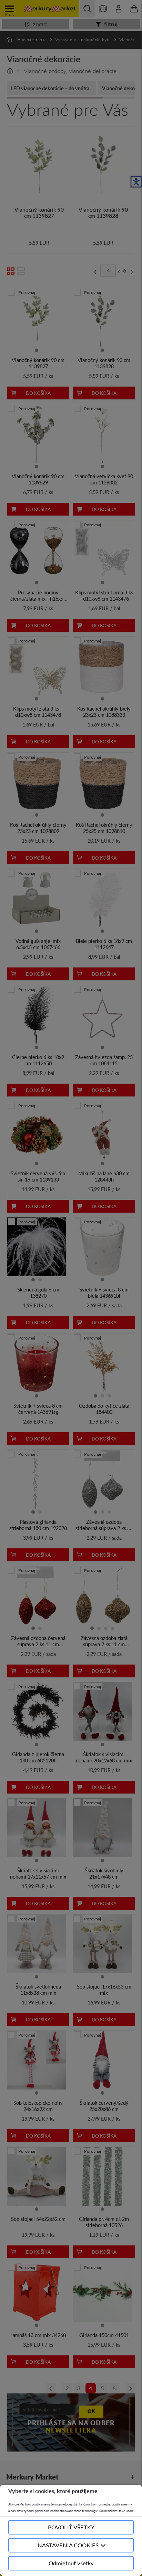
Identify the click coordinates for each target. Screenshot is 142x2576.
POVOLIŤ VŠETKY (71, 2527)
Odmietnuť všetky (71, 2563)
